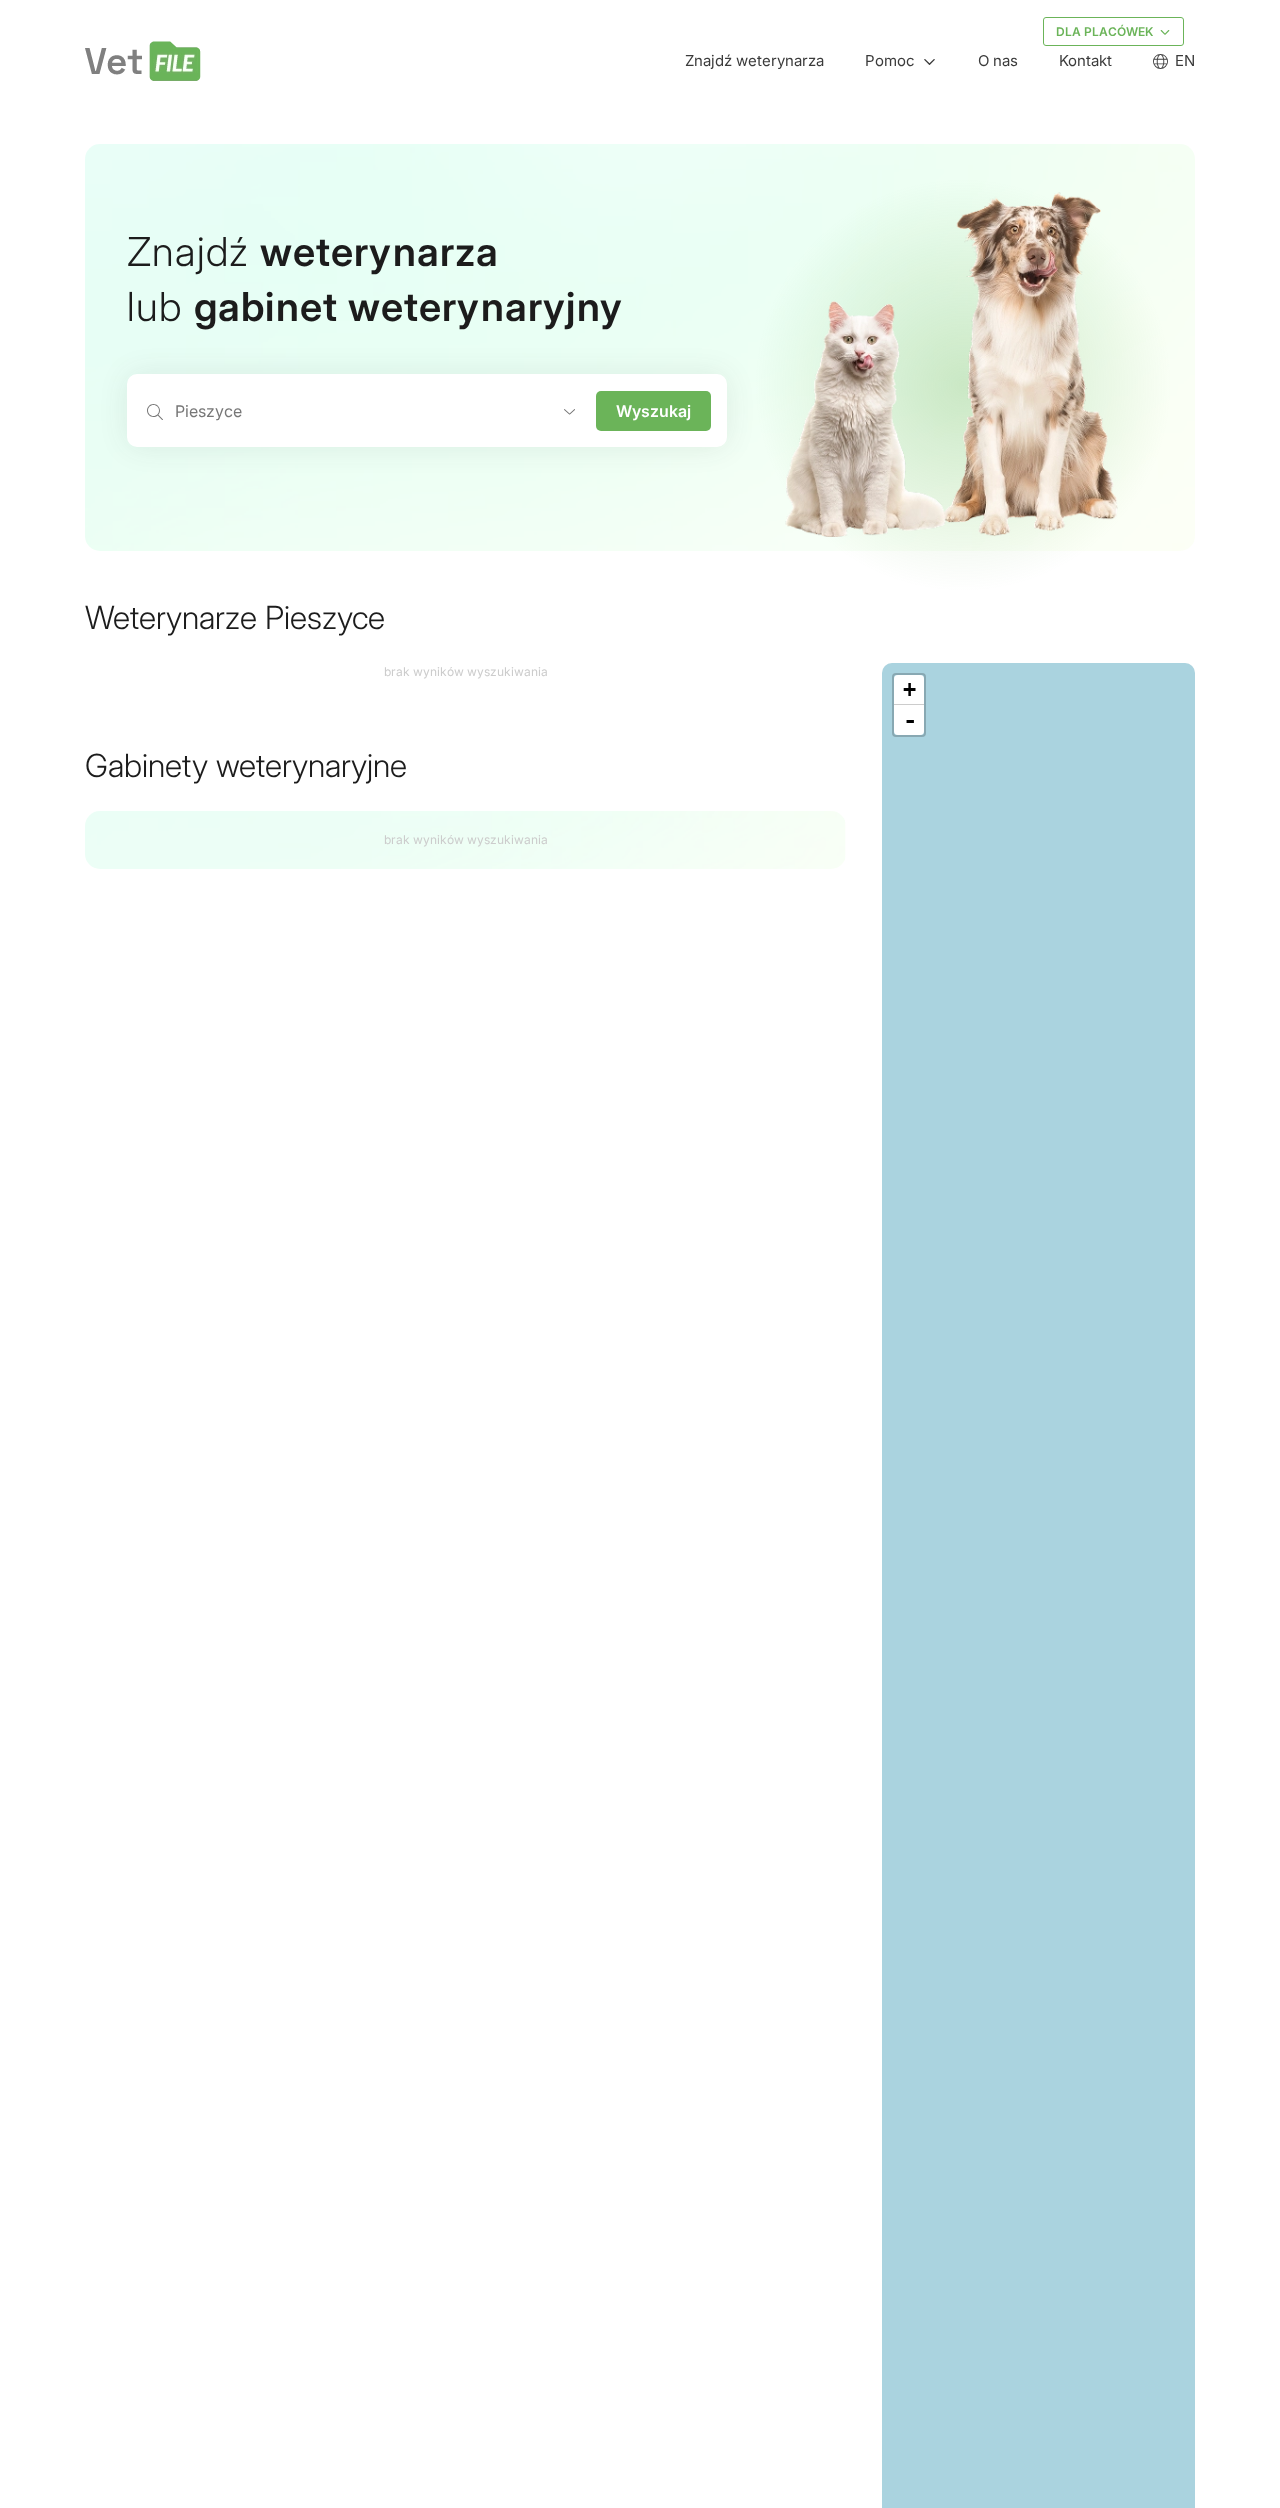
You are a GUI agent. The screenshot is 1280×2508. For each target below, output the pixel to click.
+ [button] (909, 689)
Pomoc (890, 60)
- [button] (910, 720)
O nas (998, 60)
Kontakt (1085, 60)
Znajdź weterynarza (754, 60)
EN (1185, 60)
